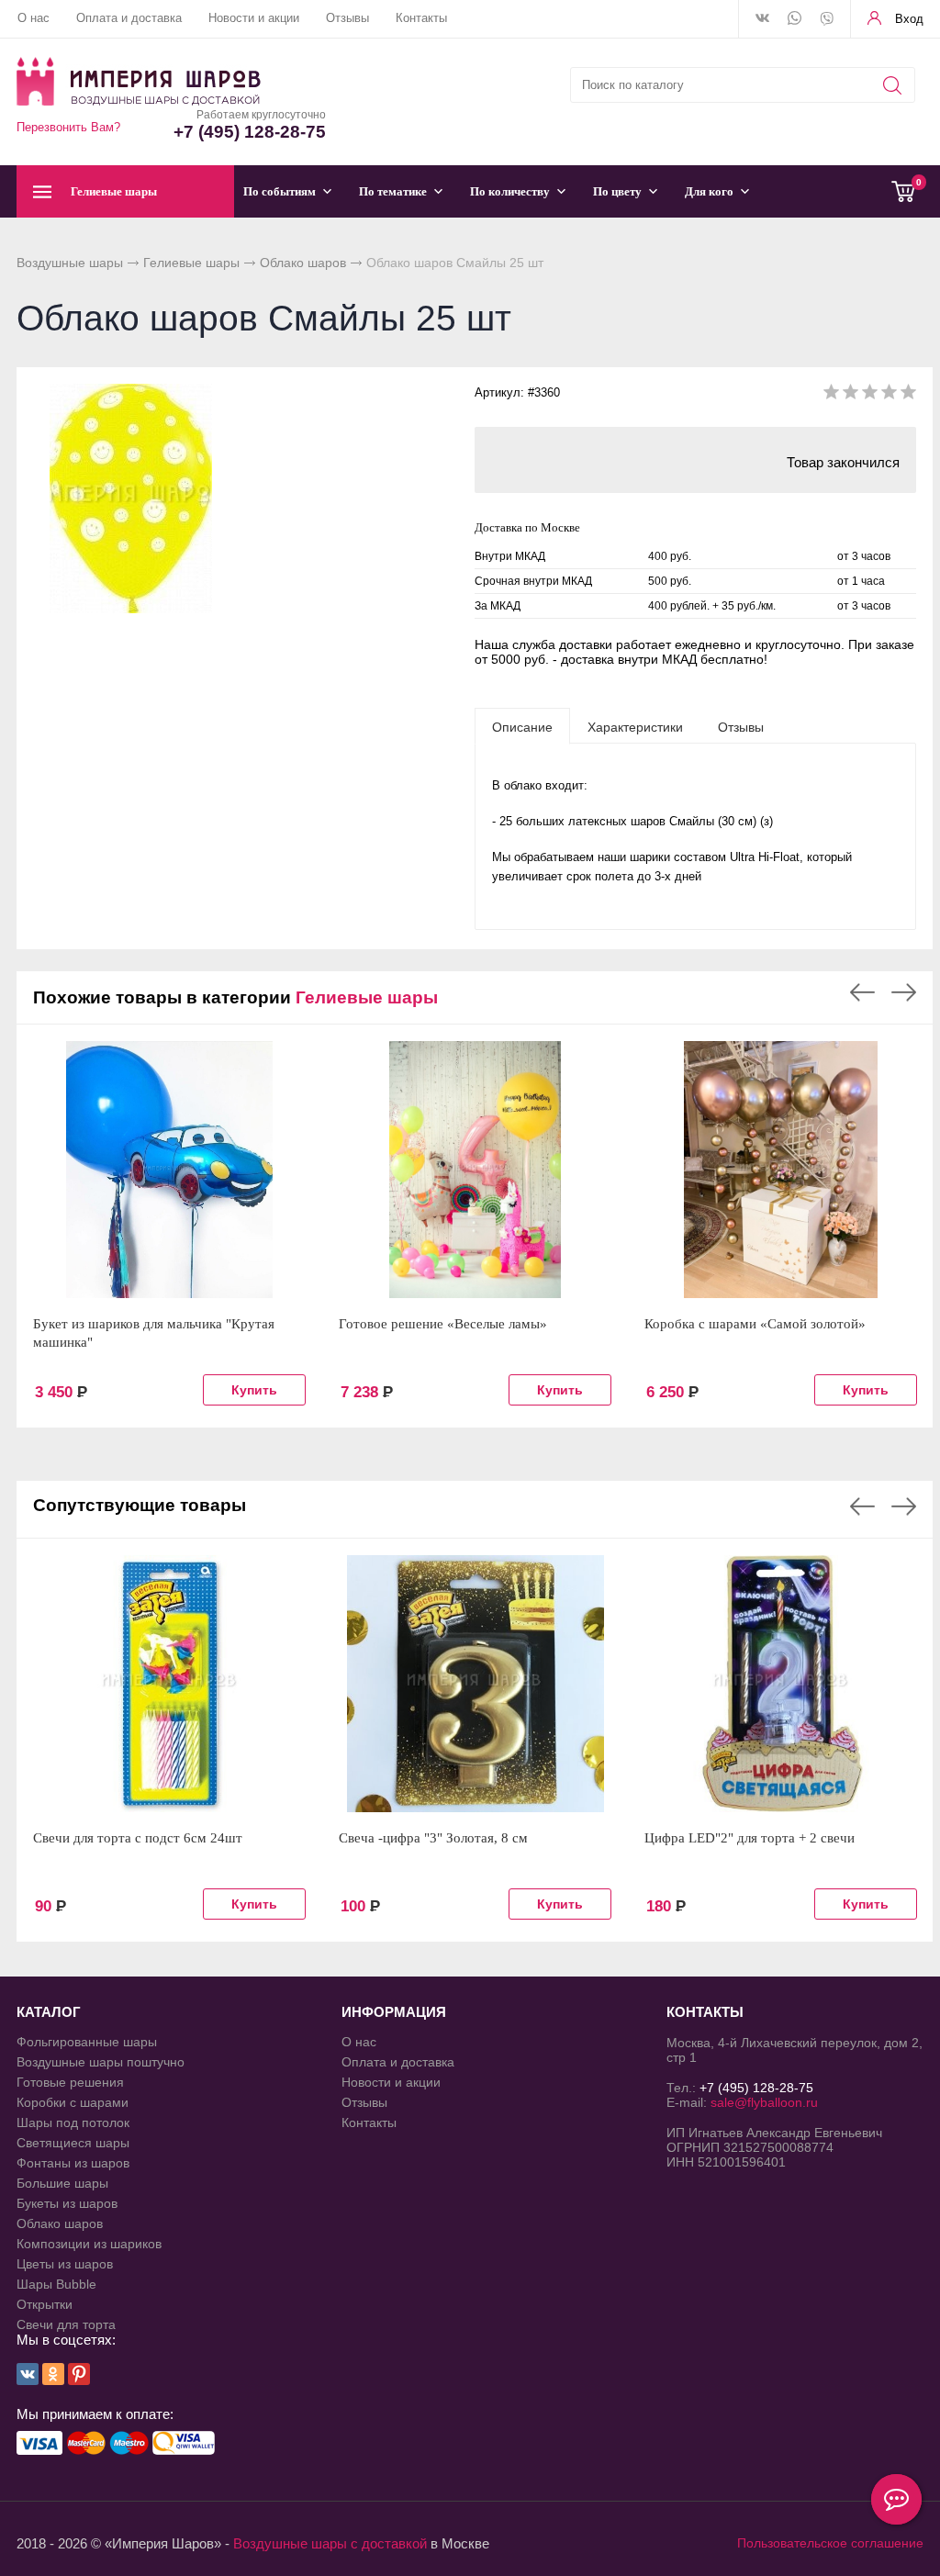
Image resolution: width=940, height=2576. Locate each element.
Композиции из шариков (89, 2244)
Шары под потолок (73, 2122)
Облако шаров (303, 263)
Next (904, 992)
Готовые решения (70, 2082)
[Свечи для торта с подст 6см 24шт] (169, 1684)
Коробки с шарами (73, 2102)
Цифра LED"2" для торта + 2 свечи (750, 1838)
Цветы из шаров (65, 2264)
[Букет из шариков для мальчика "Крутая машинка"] (169, 1170)
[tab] (522, 726)
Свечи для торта (66, 2324)
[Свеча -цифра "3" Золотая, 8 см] (475, 1684)
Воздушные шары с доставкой (330, 2543)
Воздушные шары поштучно (101, 2062)
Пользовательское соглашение (830, 2543)
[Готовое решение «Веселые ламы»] (475, 1170)
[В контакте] (762, 19)
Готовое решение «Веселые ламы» (443, 1324)
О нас (34, 18)
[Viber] (827, 20)
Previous (862, 992)
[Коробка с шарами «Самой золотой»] (781, 1170)
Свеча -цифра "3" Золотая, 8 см (433, 1838)
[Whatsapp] (795, 19)
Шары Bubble (56, 2284)
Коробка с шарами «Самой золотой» (755, 1324)
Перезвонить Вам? (68, 127)
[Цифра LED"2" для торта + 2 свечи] (781, 1684)
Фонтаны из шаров (73, 2163)
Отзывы (347, 18)
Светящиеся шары (73, 2143)
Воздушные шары (70, 263)
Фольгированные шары (87, 2042)
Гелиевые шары (191, 263)
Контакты (421, 18)
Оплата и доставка (129, 18)
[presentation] (522, 726)
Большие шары (62, 2183)
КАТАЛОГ (49, 2012)
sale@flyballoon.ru (764, 2102)
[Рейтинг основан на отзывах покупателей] (870, 395)
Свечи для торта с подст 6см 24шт (138, 1838)
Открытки (45, 2304)
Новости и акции (254, 18)
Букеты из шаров (67, 2203)
